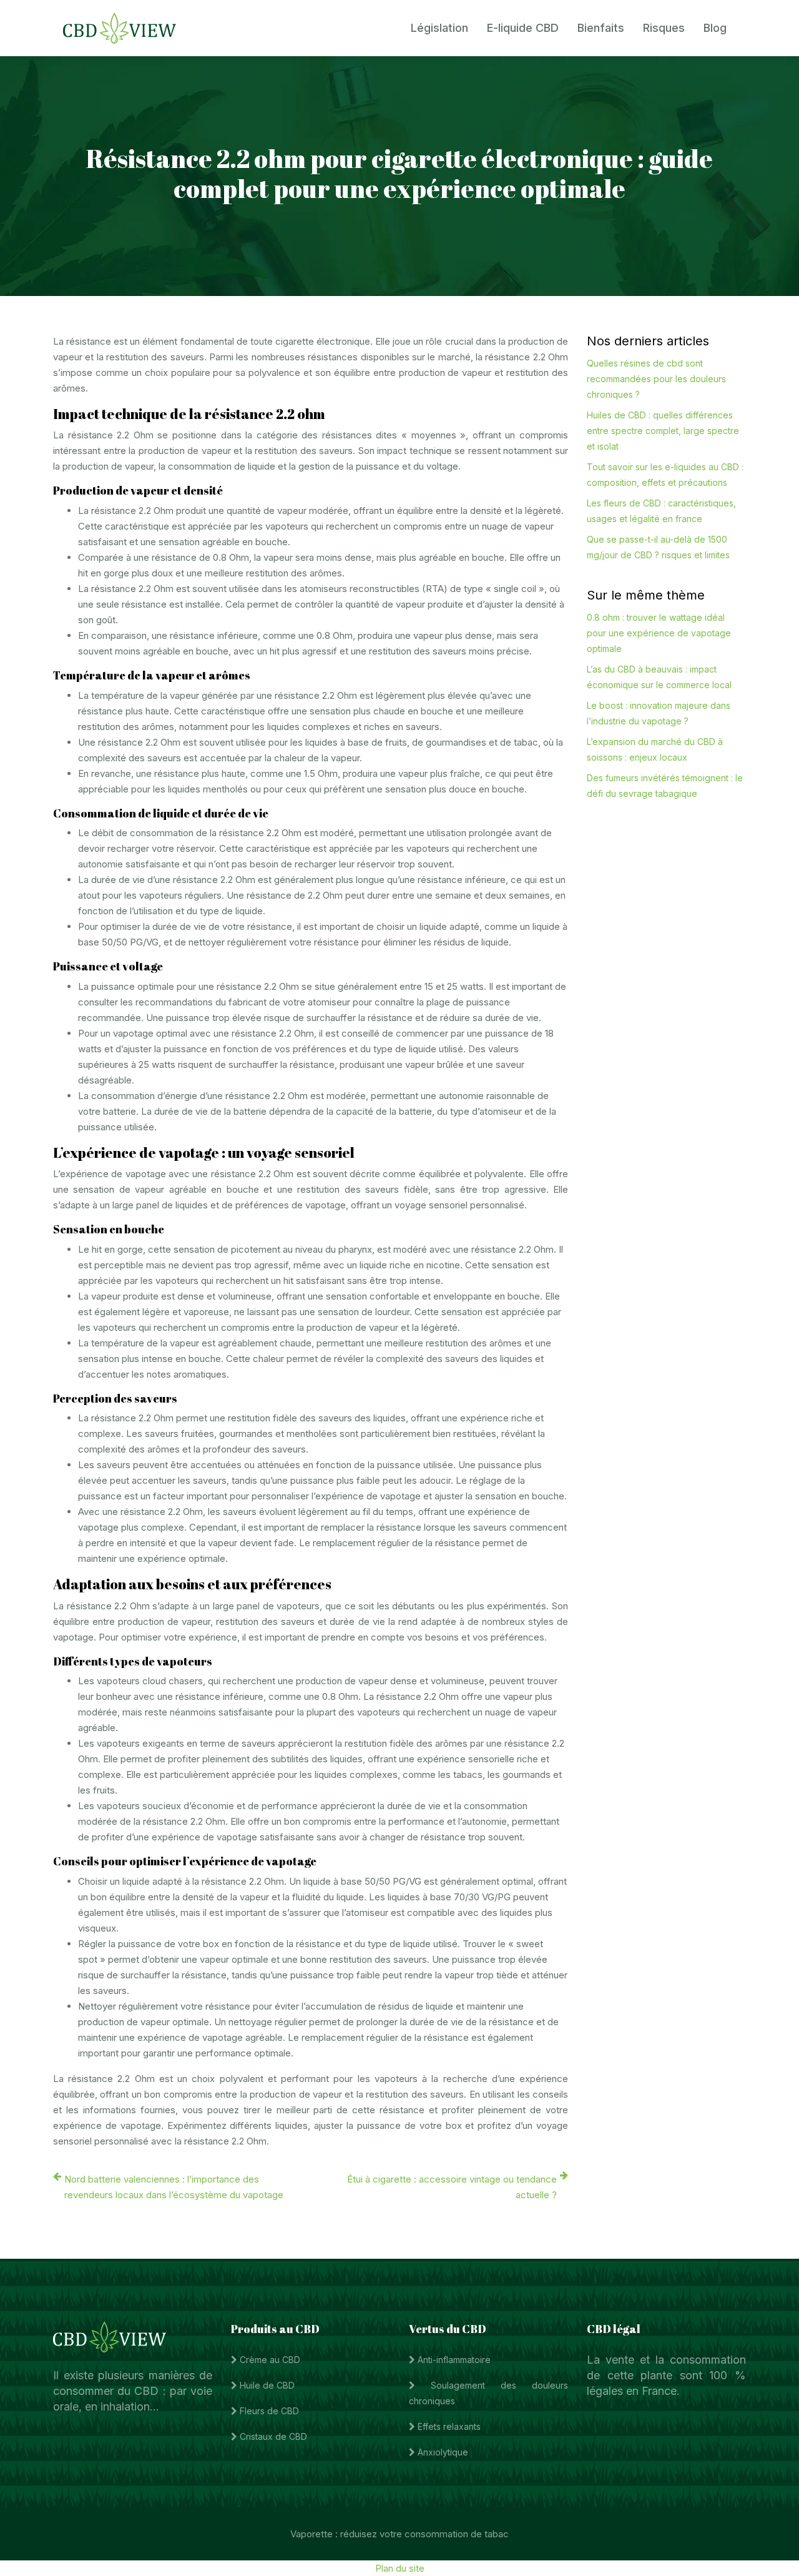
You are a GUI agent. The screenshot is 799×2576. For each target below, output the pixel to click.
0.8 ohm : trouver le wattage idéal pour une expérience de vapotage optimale (659, 633)
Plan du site (400, 2568)
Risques (664, 28)
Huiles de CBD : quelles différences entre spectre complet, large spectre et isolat (663, 431)
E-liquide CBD (523, 28)
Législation (439, 28)
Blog (715, 28)
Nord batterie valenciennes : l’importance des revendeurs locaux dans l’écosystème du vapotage (174, 2187)
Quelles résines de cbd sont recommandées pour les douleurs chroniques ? (656, 379)
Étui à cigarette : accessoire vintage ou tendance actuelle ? (452, 2187)
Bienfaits (601, 28)
